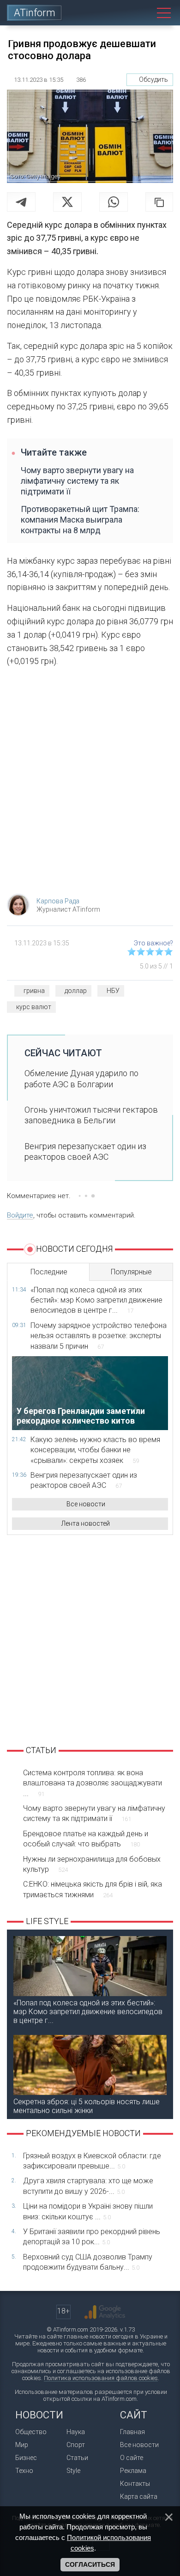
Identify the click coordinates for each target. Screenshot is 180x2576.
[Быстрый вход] (122, 13)
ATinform (35, 13)
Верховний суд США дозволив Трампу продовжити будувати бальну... (88, 2262)
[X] (67, 202)
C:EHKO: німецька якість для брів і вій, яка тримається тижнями (93, 1889)
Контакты (135, 2484)
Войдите (20, 1215)
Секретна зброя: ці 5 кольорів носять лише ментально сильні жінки (87, 2106)
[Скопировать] (159, 202)
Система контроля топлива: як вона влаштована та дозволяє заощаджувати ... (93, 1783)
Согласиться (90, 2564)
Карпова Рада (58, 901)
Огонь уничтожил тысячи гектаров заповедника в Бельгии (91, 1115)
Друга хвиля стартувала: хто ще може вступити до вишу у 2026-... (88, 2186)
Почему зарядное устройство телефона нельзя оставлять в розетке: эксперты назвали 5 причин (99, 1336)
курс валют (34, 1007)
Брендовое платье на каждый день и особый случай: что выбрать (86, 1839)
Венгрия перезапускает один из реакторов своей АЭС (85, 1151)
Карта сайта (139, 2497)
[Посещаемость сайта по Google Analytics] (105, 2312)
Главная (132, 2432)
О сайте (132, 2458)
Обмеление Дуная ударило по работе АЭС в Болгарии (81, 1078)
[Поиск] (143, 13)
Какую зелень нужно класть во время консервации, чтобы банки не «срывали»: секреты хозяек (95, 1450)
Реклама (133, 2471)
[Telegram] (21, 202)
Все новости (86, 1504)
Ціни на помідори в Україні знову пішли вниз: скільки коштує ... (88, 2211)
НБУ (113, 991)
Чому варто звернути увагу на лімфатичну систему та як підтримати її (77, 481)
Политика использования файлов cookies (101, 2378)
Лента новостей (86, 1523)
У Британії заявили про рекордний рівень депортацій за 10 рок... (92, 2237)
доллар (76, 991)
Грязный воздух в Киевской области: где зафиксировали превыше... (92, 2161)
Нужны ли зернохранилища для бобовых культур (92, 1864)
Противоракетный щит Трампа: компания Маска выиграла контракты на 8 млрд (80, 520)
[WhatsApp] (114, 202)
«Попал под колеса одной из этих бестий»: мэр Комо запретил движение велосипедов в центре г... (96, 1300)
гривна (34, 991)
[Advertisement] (90, 783)
